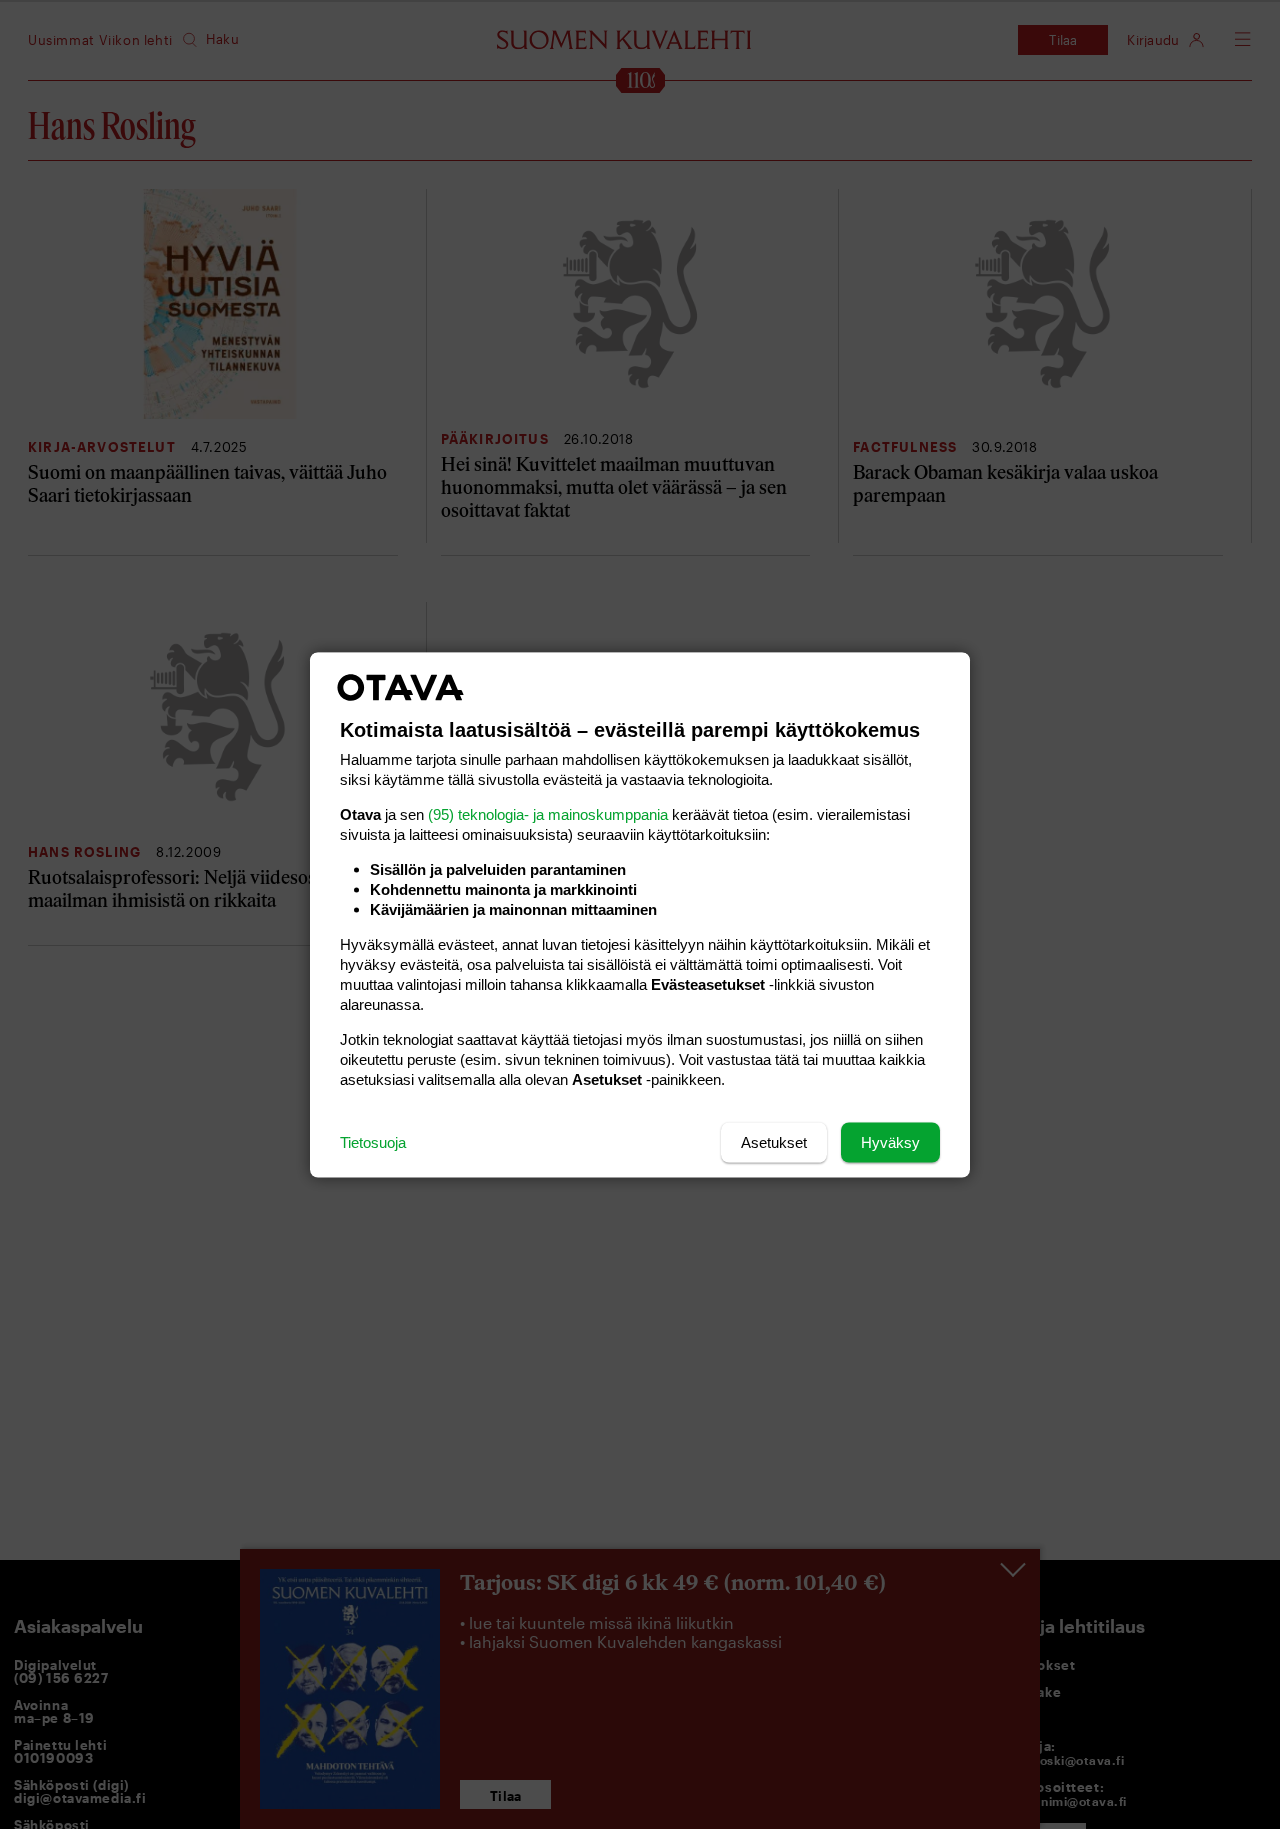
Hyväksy (890, 1141)
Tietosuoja (373, 1141)
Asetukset (774, 1141)
